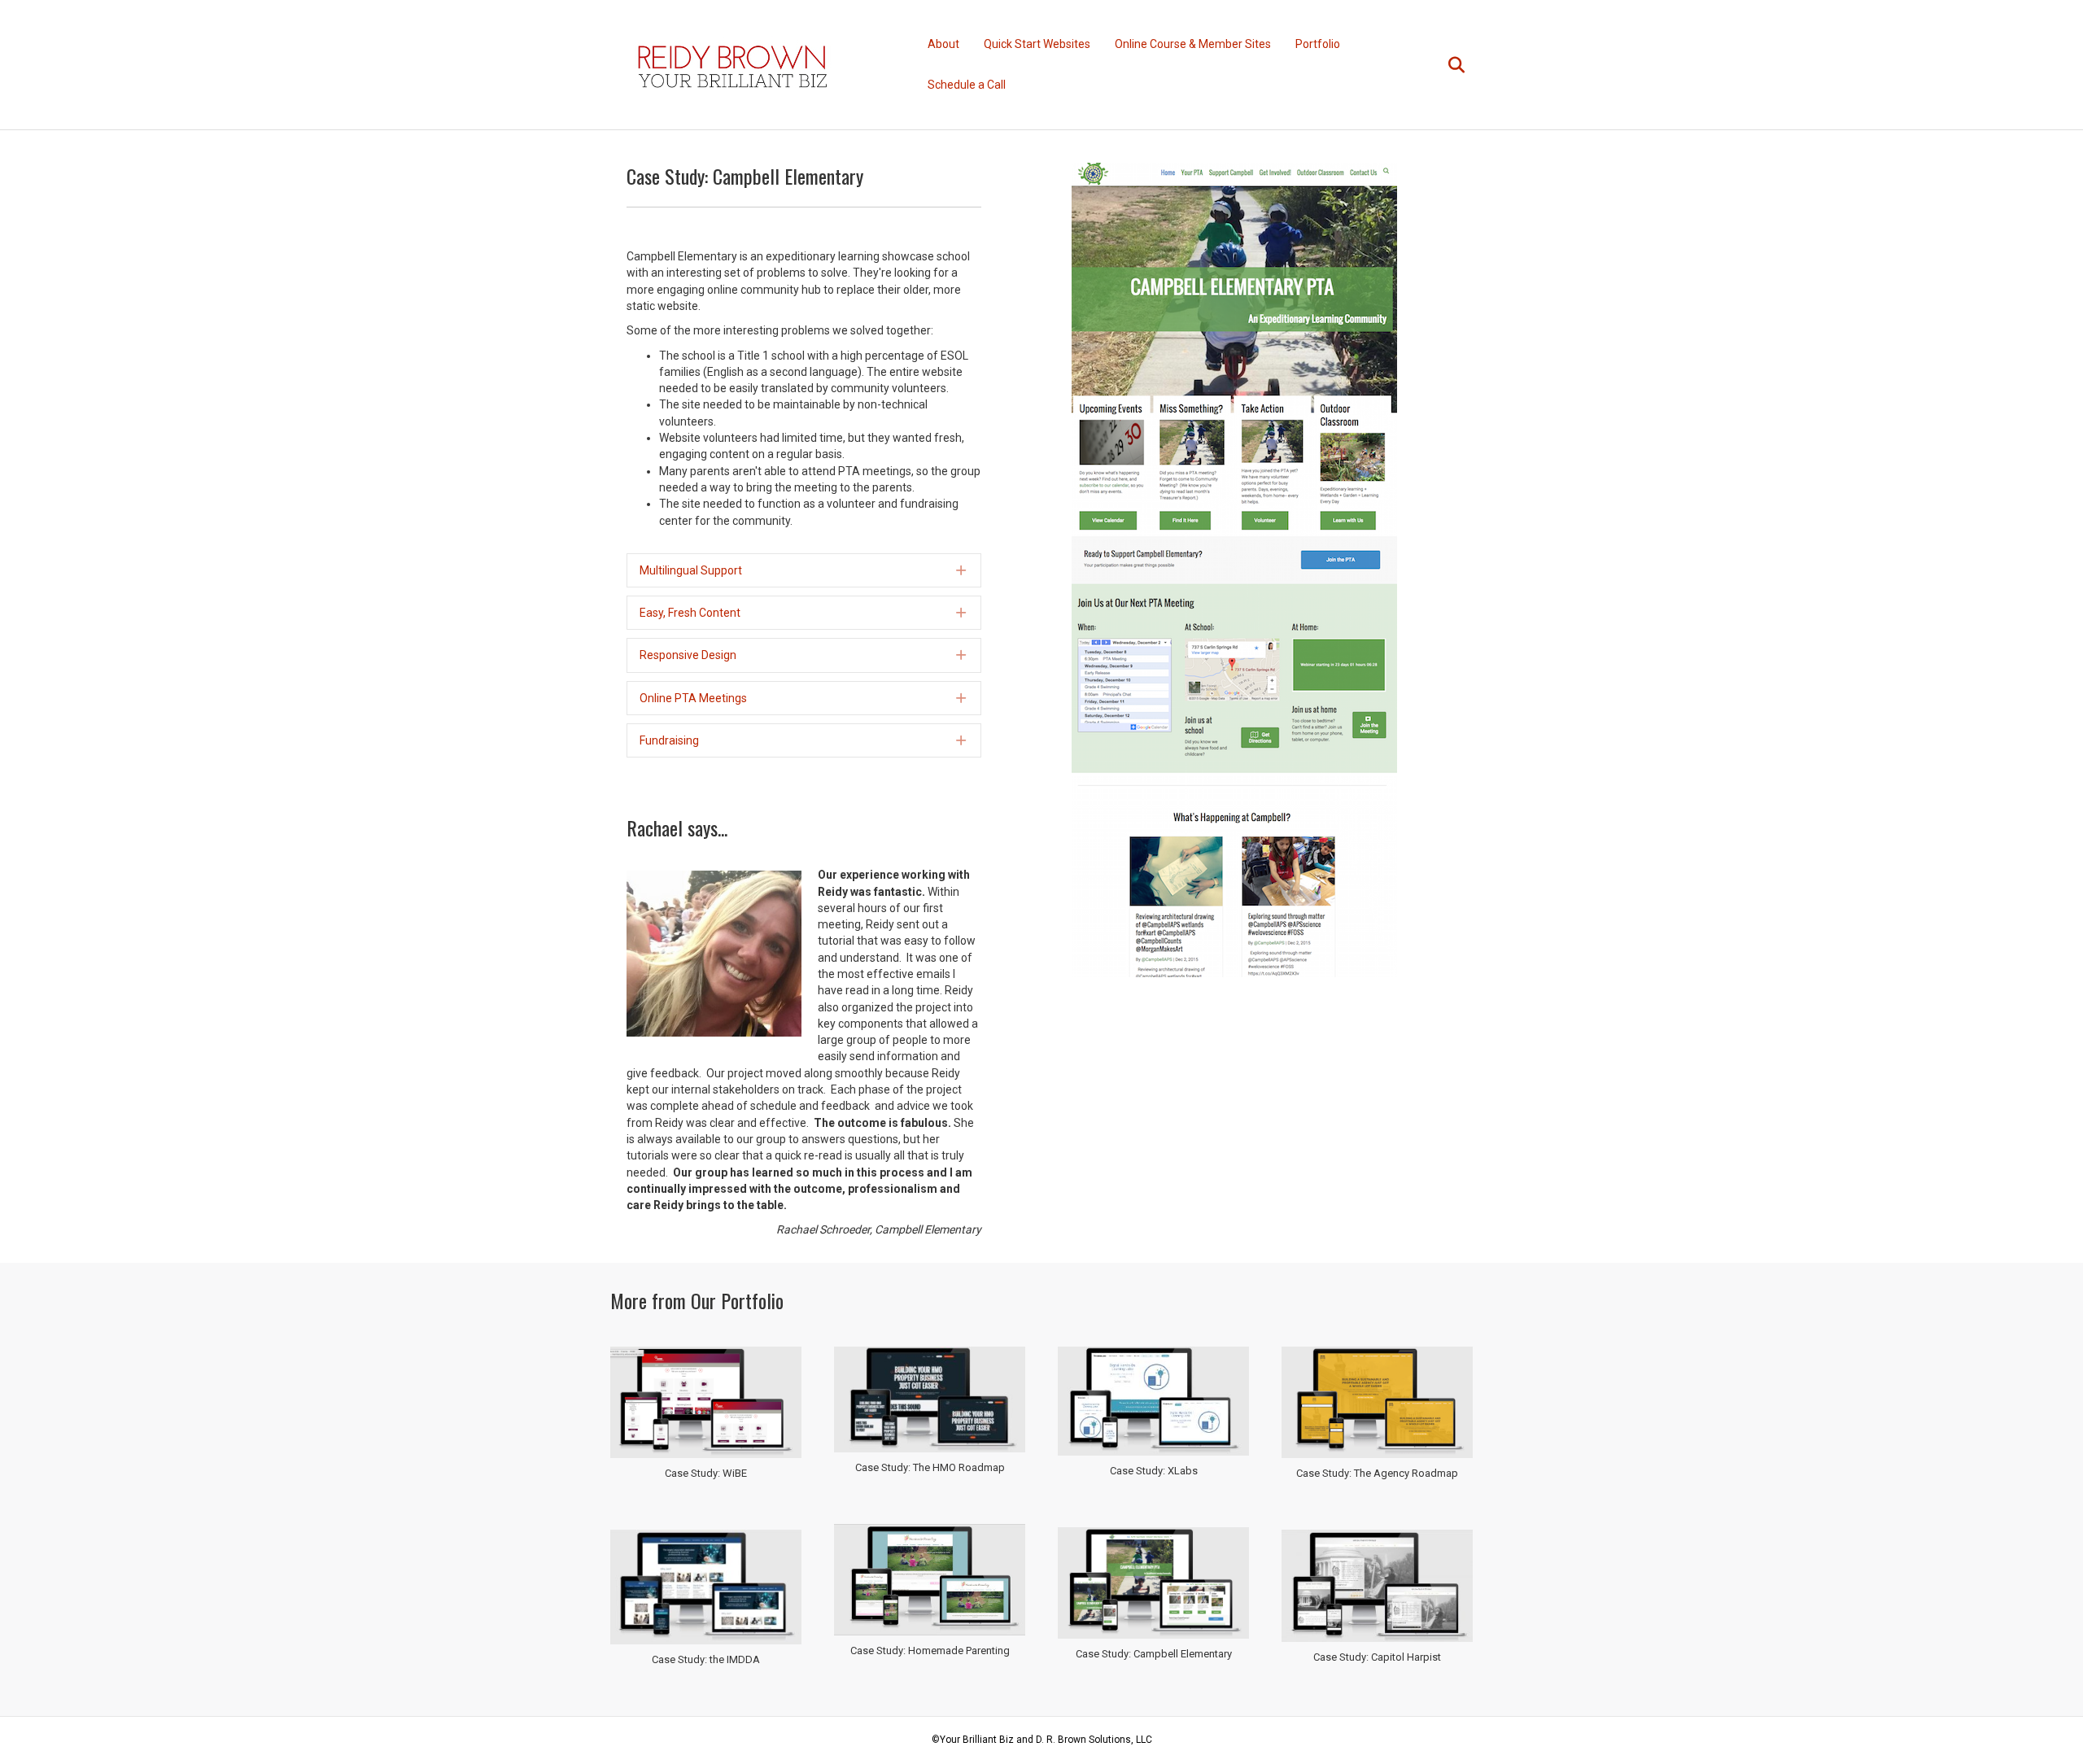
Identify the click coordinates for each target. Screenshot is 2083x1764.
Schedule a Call (967, 85)
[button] (804, 570)
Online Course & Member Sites (1193, 44)
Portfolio (1318, 44)
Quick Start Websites (1037, 44)
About (943, 44)
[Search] (1446, 65)
